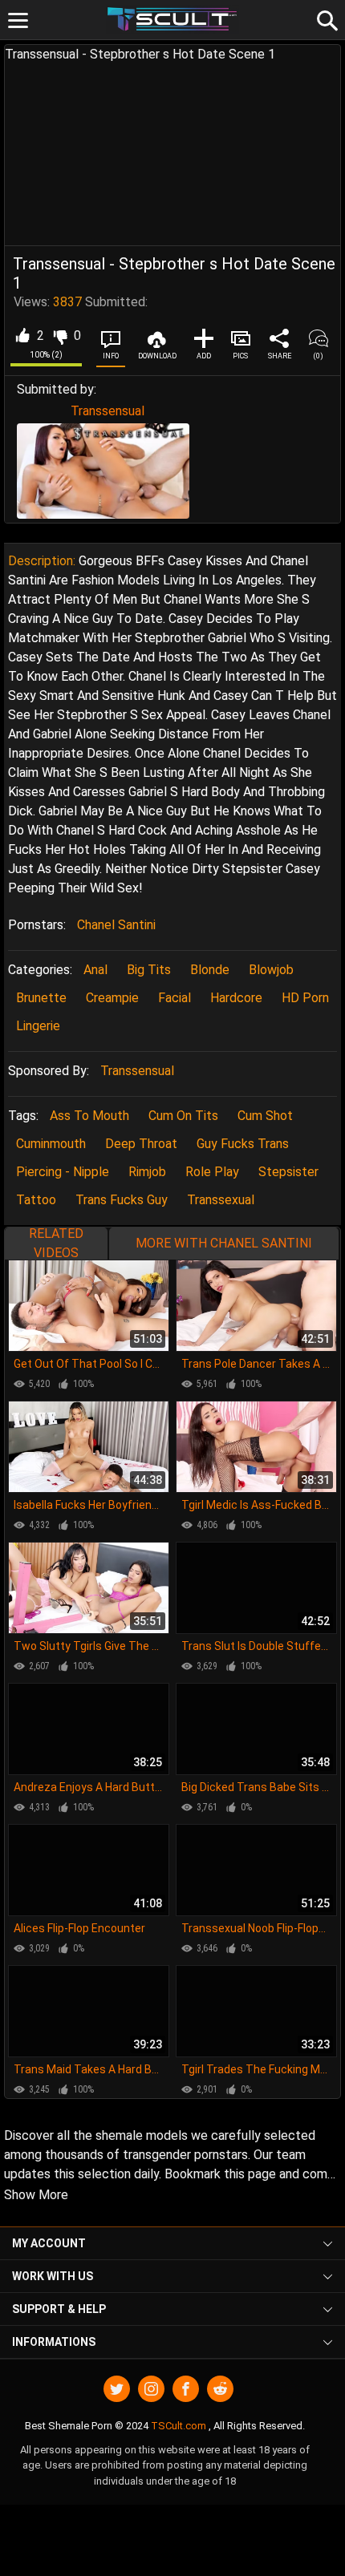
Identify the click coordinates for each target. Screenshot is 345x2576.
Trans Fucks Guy (122, 1200)
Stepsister (288, 1172)
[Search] (325, 18)
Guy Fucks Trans (243, 1144)
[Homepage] (173, 20)
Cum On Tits (183, 1116)
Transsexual (221, 1200)
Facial (175, 998)
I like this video (22, 336)
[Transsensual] (103, 471)
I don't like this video (60, 336)
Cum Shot (265, 1116)
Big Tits (149, 970)
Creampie (112, 998)
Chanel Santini (116, 925)
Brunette (41, 998)
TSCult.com (179, 2426)
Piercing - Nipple (63, 1172)
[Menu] (18, 20)
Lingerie (38, 1026)
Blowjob (271, 970)
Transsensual (108, 411)
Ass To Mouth (89, 1116)
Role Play (212, 1172)
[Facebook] (186, 2389)
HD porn (305, 998)
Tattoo (36, 1200)
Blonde (210, 970)
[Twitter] (117, 2389)
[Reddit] (220, 2389)
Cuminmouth (51, 1144)
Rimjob (147, 1172)
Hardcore (236, 998)
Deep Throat (141, 1144)
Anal (95, 970)
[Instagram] (151, 2389)
